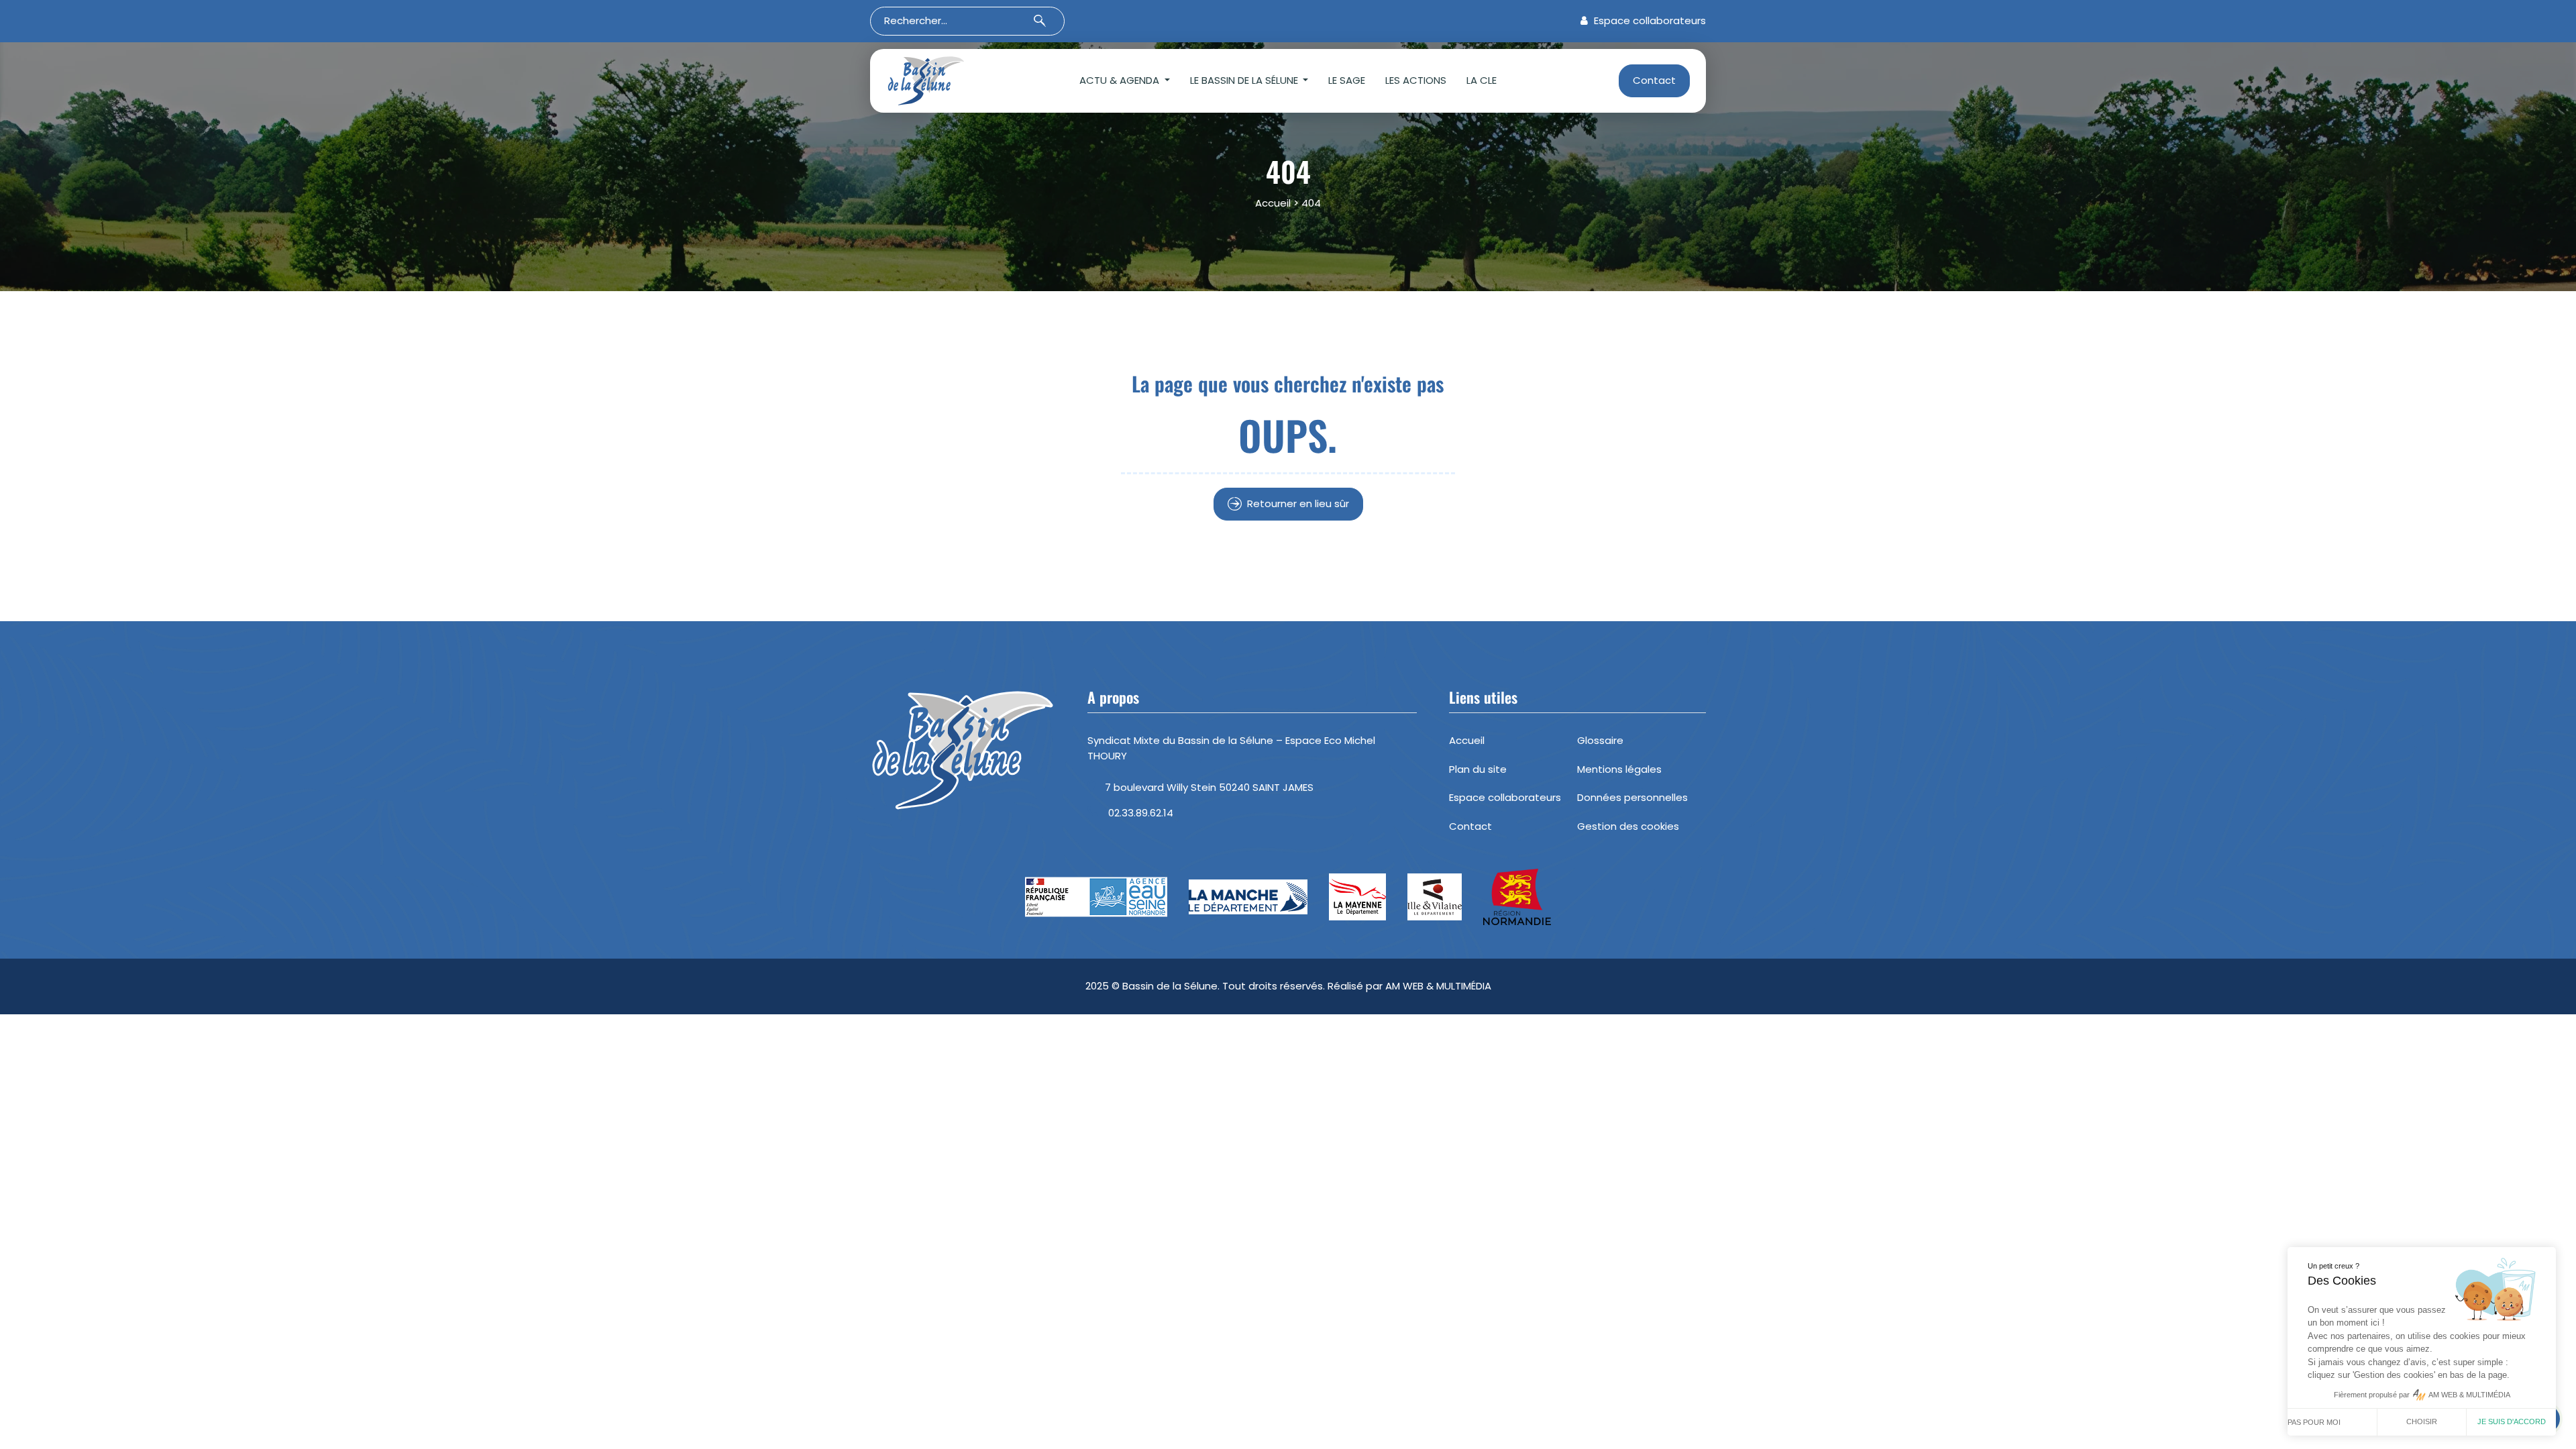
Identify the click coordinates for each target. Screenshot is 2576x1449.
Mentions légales (1619, 769)
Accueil (1273, 203)
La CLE (1482, 80)
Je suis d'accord (2512, 1421)
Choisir (2422, 1421)
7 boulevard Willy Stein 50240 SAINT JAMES (1209, 787)
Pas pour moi (2314, 1422)
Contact (1654, 80)
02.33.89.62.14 (1141, 813)
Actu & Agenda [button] (1121, 80)
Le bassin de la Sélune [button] (1245, 80)
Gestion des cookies (1628, 826)
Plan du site (1478, 769)
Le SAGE (1347, 80)
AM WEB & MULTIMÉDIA (1438, 986)
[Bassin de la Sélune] (947, 81)
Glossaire (1600, 740)
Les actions (1416, 80)
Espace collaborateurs (1649, 20)
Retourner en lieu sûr (1298, 503)
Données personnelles (1632, 797)
